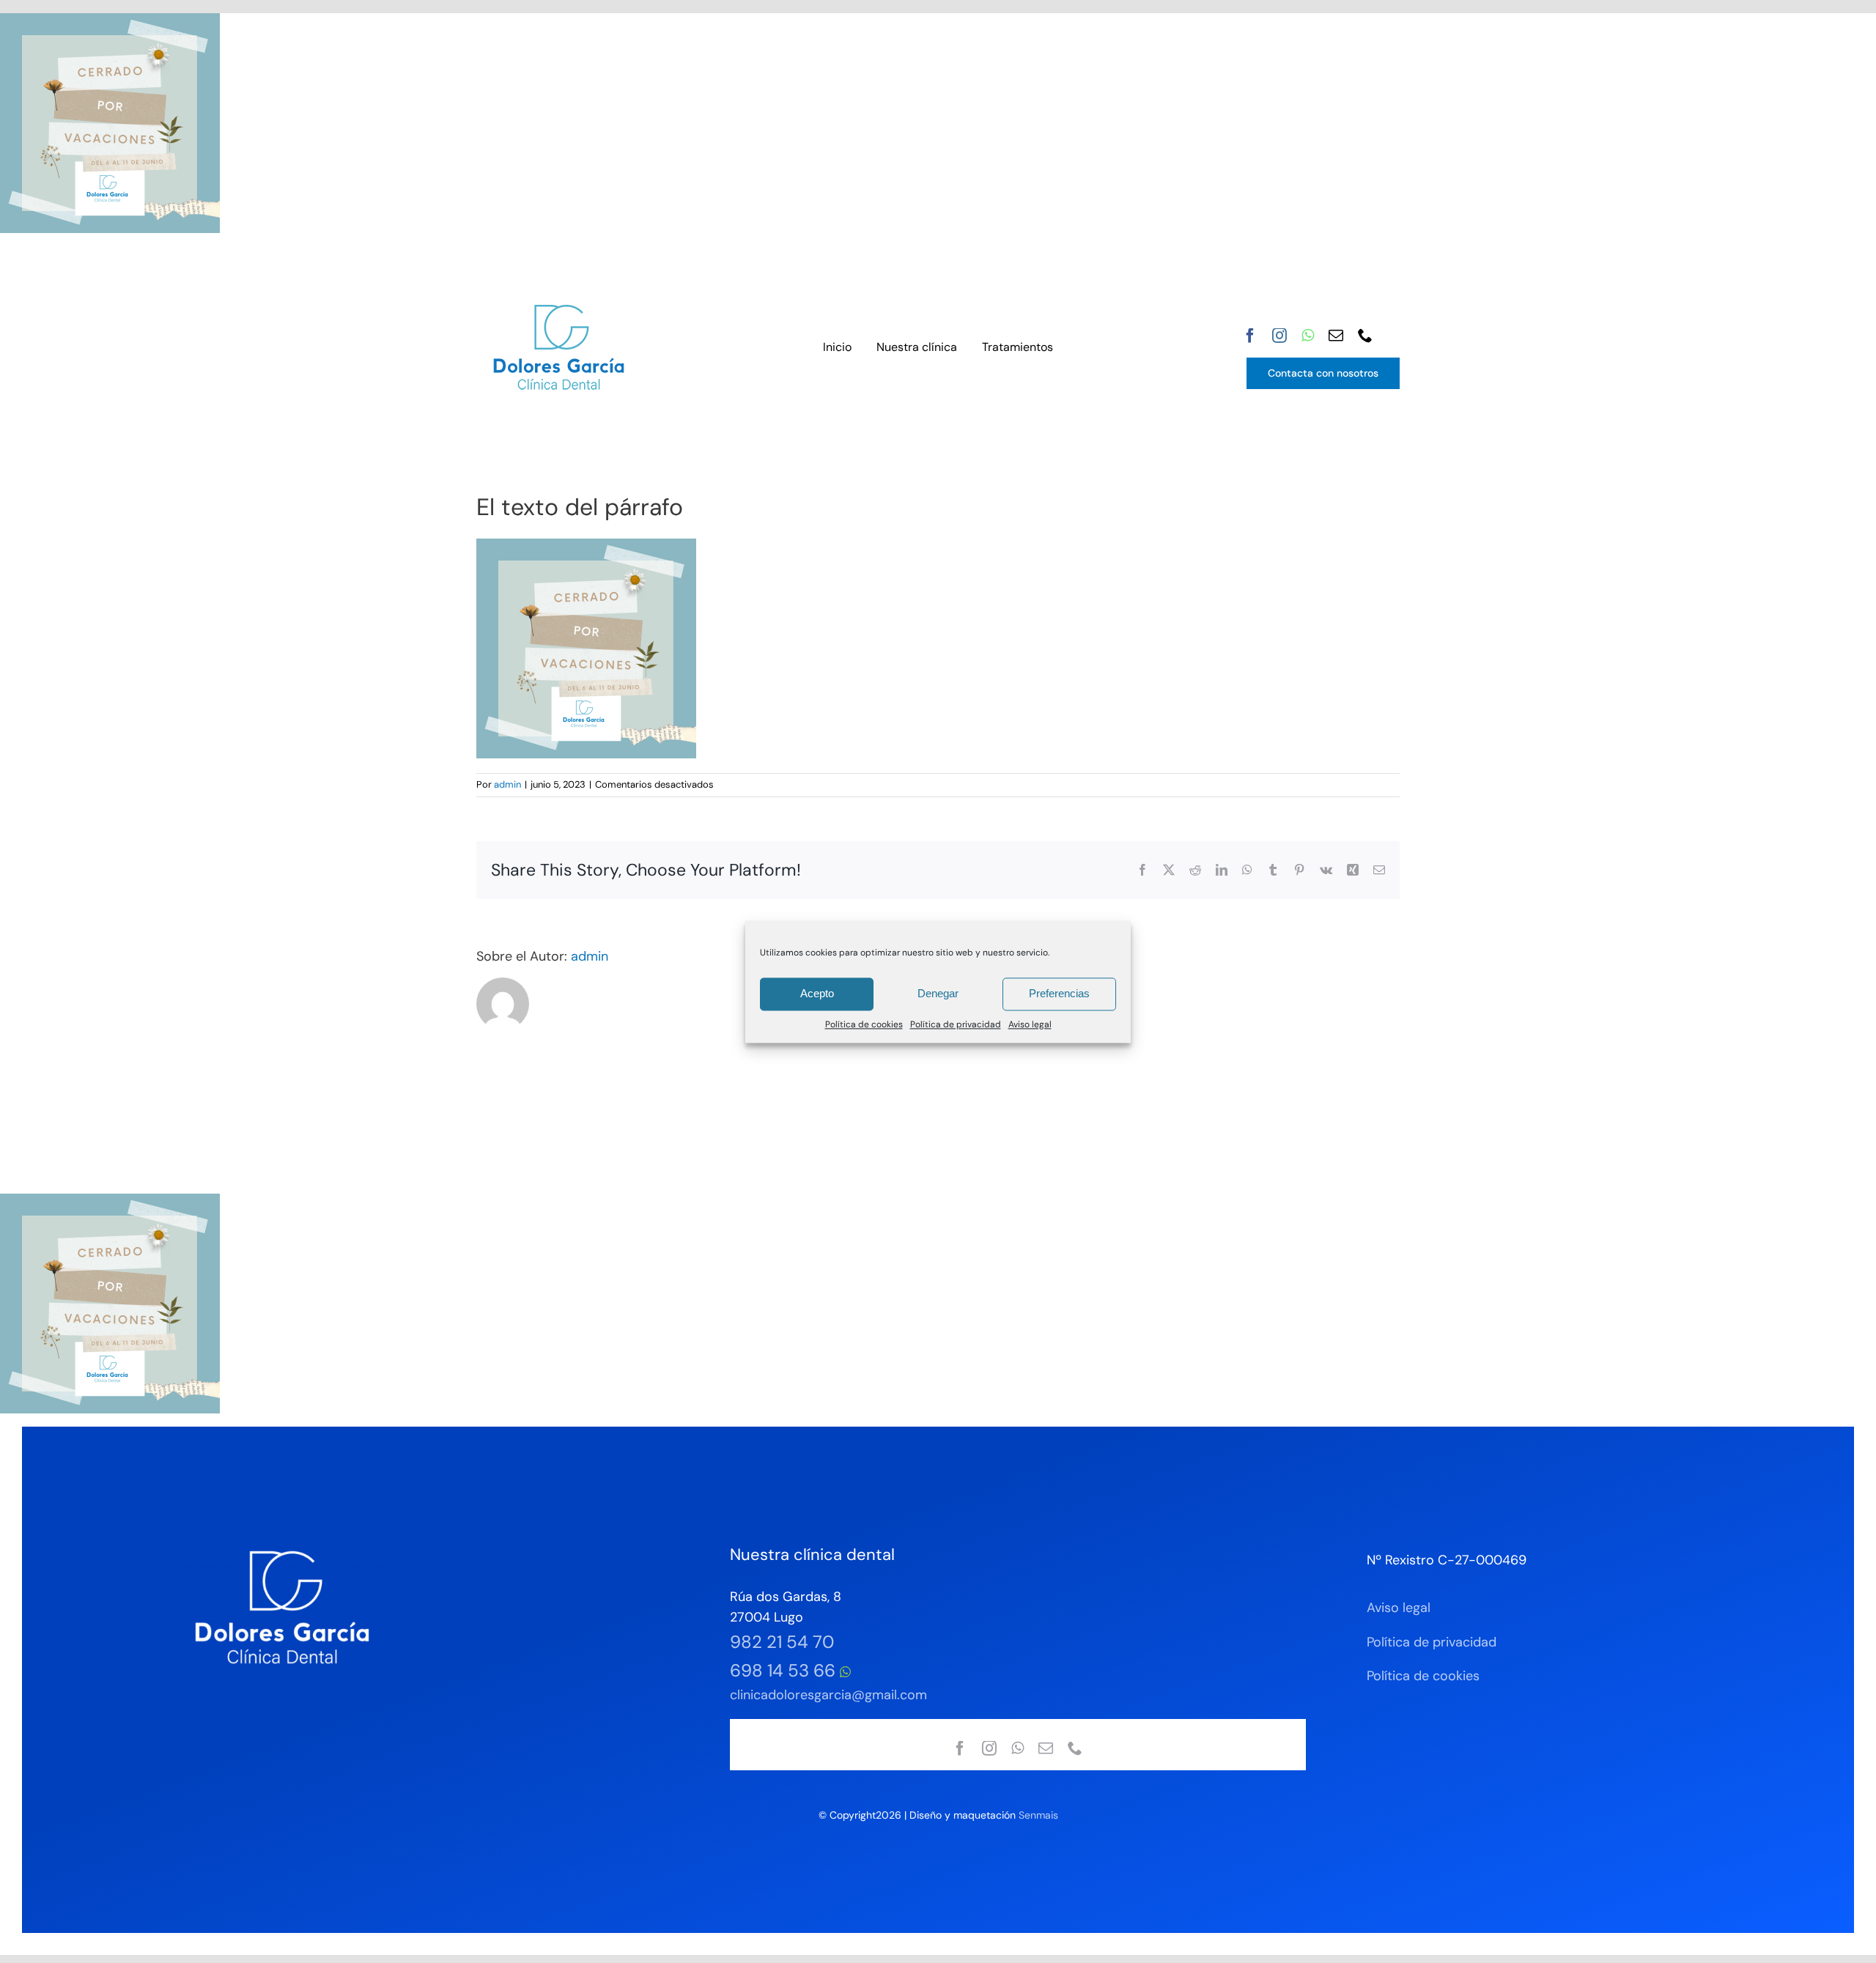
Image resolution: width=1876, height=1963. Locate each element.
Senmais (1038, 1815)
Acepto (817, 993)
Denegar (938, 993)
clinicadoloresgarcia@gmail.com (828, 1695)
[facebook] (1250, 336)
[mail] (1336, 336)
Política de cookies (864, 1024)
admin (507, 784)
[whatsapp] (1308, 336)
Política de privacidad (956, 1024)
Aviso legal (1030, 1024)
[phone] (1365, 336)
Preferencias (1059, 993)
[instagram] (1279, 336)
